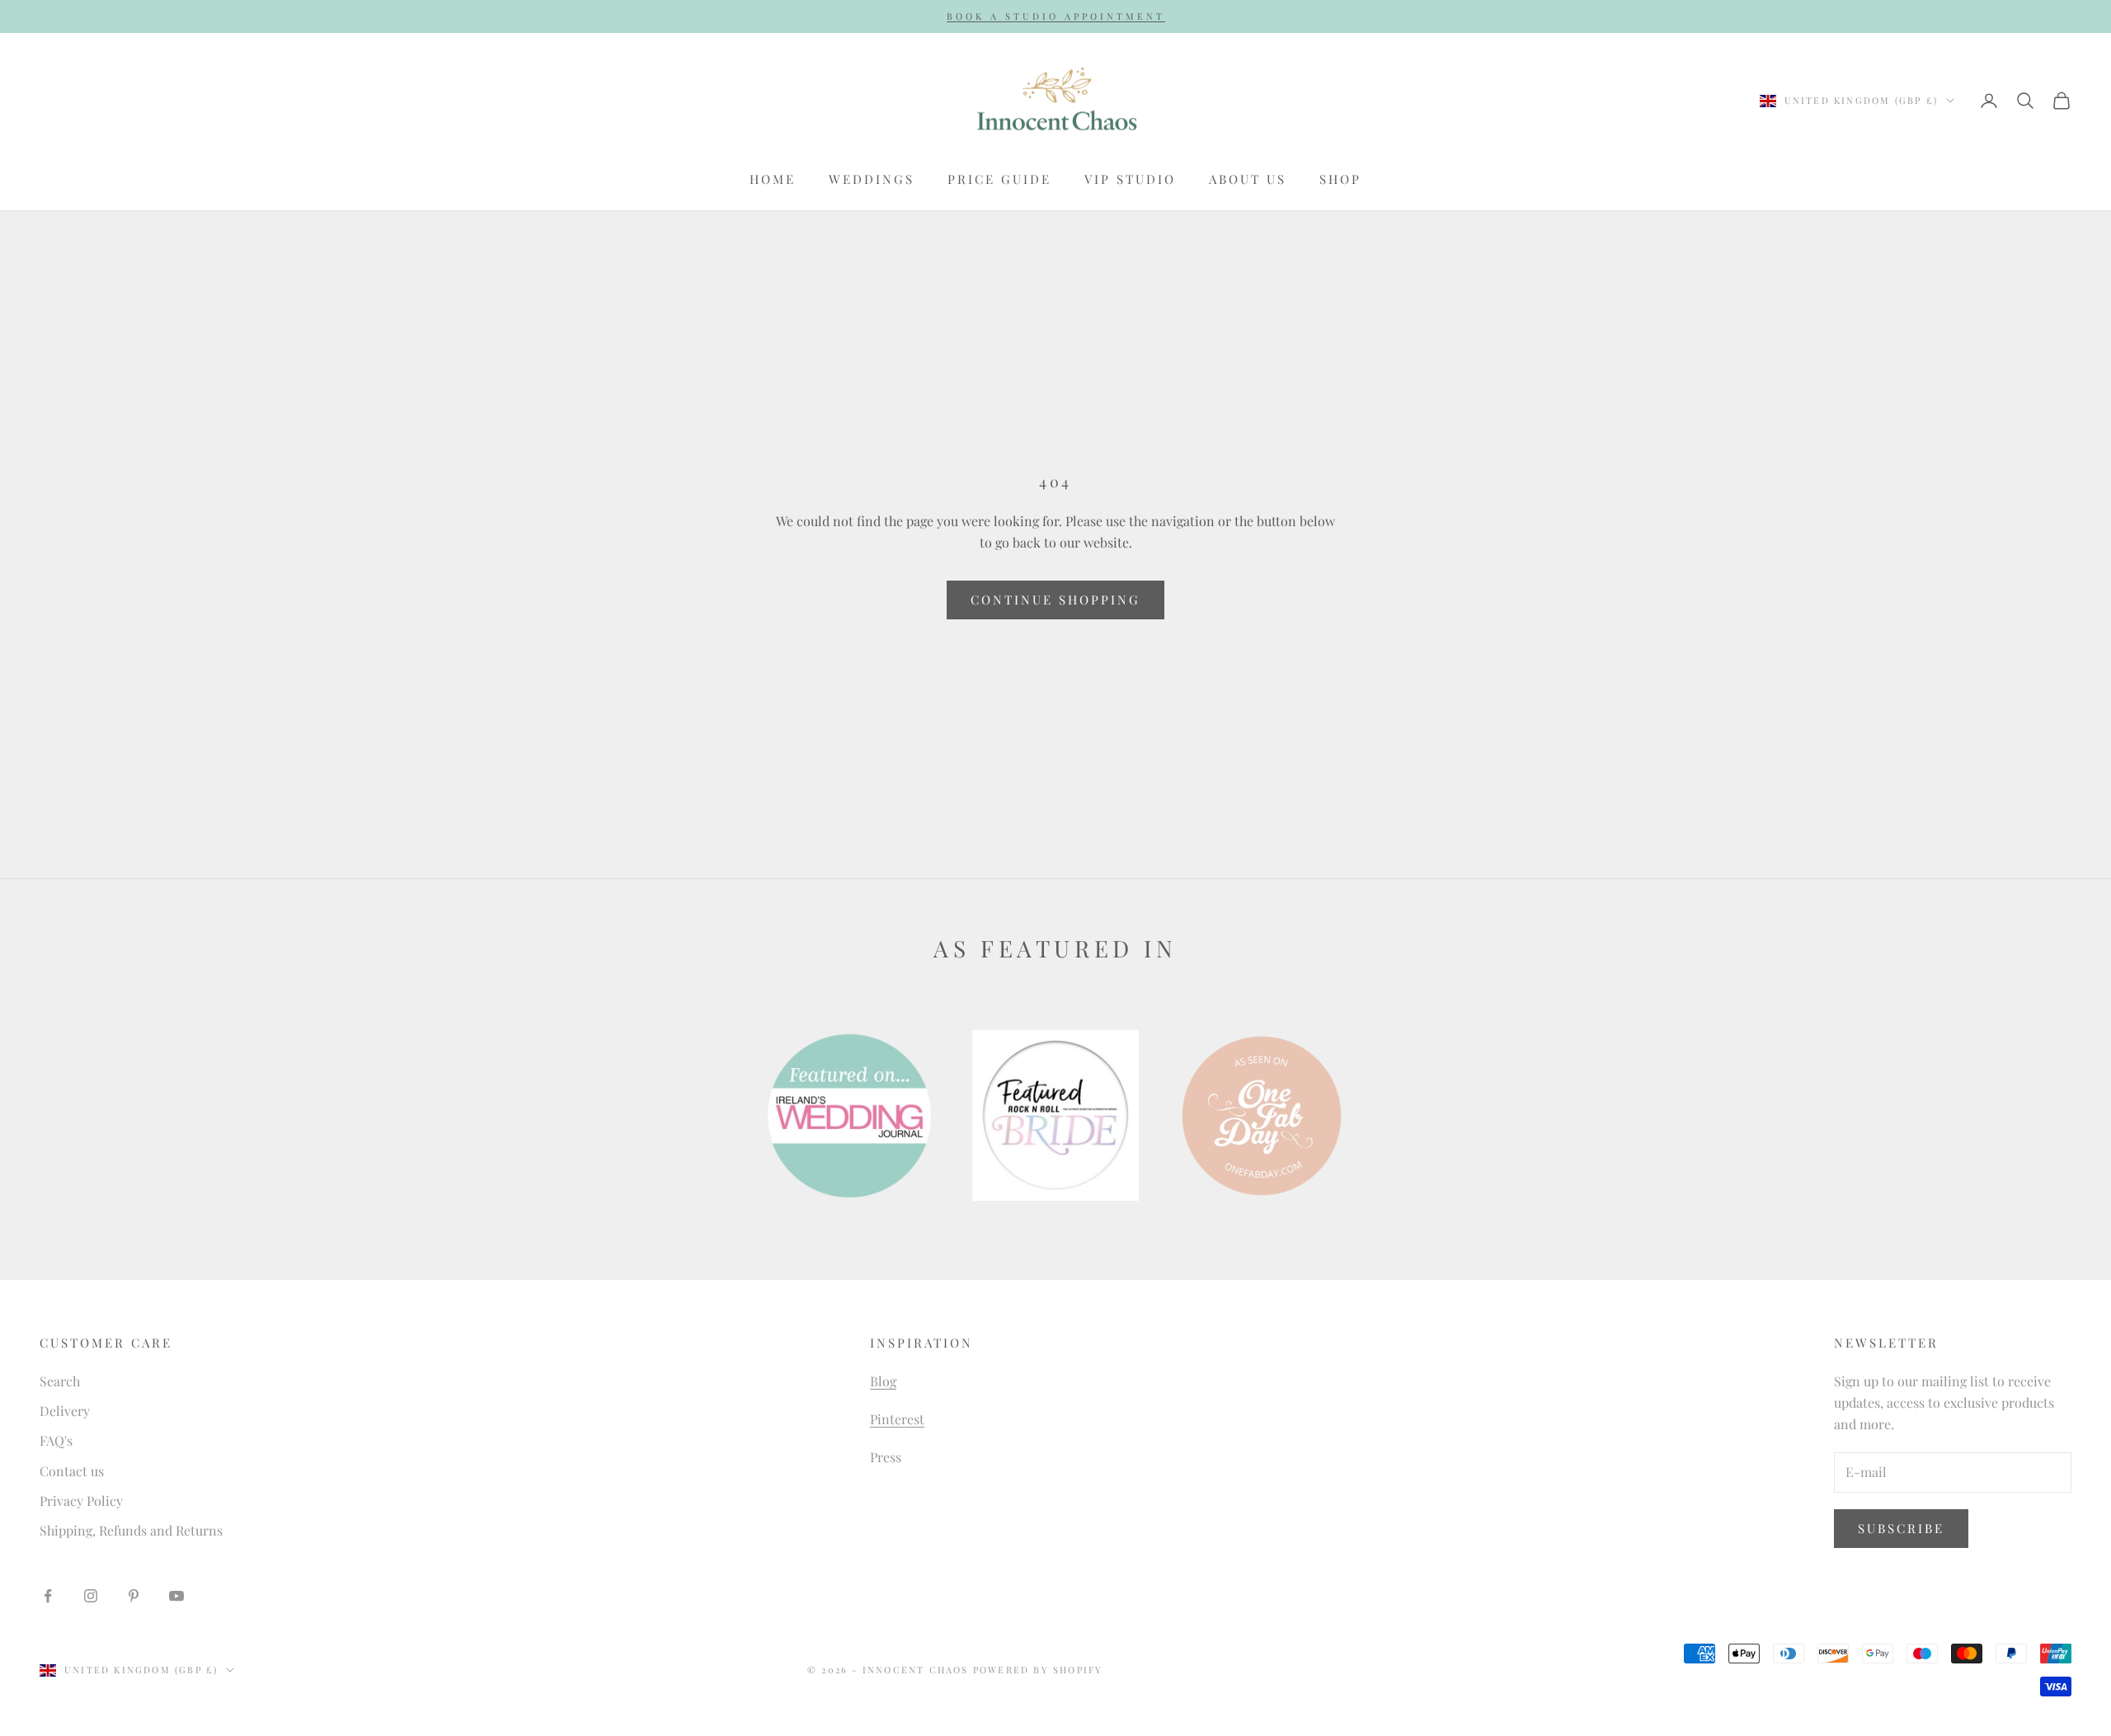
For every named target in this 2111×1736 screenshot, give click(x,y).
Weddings (872, 179)
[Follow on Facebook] (48, 1596)
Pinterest (897, 1419)
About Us (1248, 179)
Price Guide (999, 179)
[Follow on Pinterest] (134, 1596)
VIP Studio (1130, 179)
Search (60, 1381)
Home (773, 179)
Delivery (65, 1411)
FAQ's (56, 1440)
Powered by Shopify (1038, 1670)
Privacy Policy (81, 1501)
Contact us (72, 1471)
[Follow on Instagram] (91, 1596)
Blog (883, 1381)
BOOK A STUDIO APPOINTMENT (1056, 16)
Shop (1340, 179)
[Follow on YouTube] (176, 1596)
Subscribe (1901, 1528)
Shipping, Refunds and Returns (131, 1530)
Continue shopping (1055, 600)
